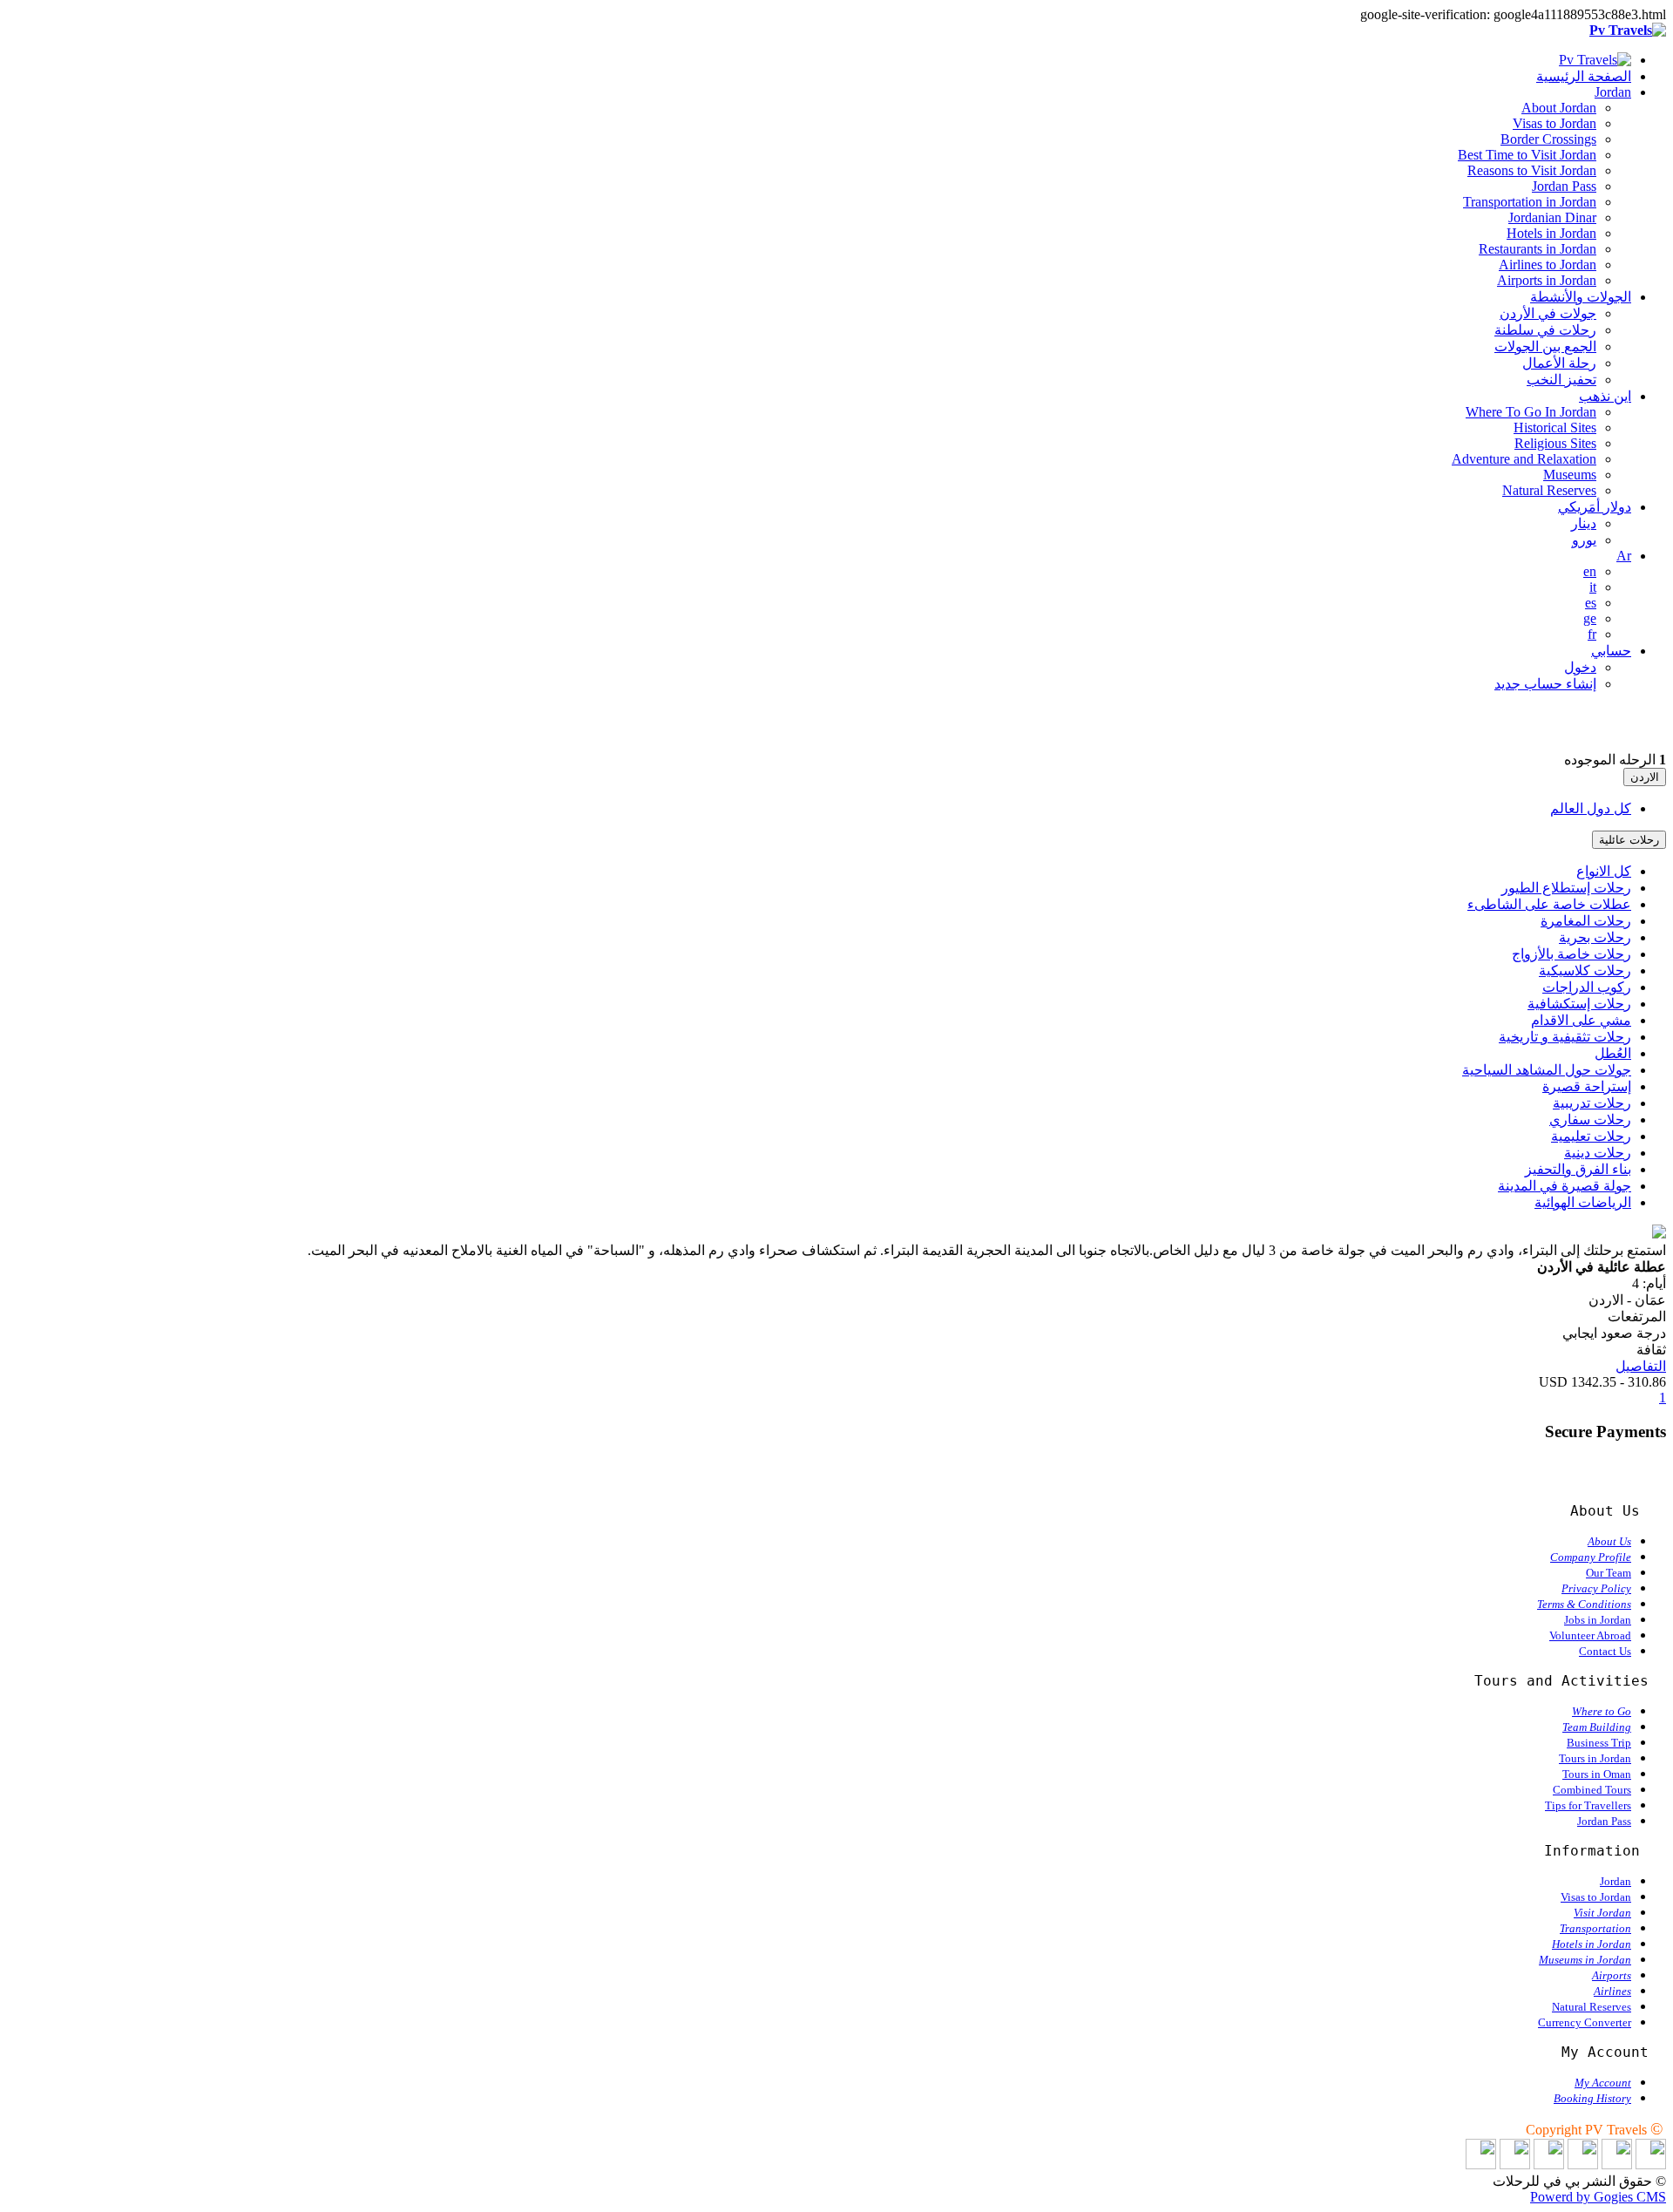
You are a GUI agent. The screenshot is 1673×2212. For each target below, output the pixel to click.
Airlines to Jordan (1548, 265)
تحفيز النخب (1561, 380)
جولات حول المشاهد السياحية (1547, 1070)
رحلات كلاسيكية (1585, 970)
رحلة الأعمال (1559, 363)
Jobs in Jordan (1598, 1620)
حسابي (1611, 651)
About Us (1609, 1541)
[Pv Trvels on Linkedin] (1651, 2165)
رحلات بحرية (1595, 937)
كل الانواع (1604, 871)
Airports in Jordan (1547, 280)
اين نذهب (1605, 396)
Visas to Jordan (1554, 123)
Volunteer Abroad (1590, 1635)
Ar (1624, 556)
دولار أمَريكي (1595, 507)
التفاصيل (1641, 1366)
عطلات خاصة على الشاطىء (1549, 904)
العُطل (1613, 1053)
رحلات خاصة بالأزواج (1571, 954)
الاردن (1645, 777)
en (1590, 571)
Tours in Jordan (1595, 1758)
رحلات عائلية (1629, 840)
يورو (1584, 540)
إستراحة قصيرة (1587, 1086)
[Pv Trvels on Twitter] (1583, 2165)
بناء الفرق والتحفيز (1578, 1169)
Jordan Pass (1564, 186)
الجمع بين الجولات (1545, 346)
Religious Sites (1555, 443)
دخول (1580, 667)
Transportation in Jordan (1530, 202)
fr (1592, 634)
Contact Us (1605, 1651)
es (1591, 603)
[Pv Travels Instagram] (1515, 2165)
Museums (1570, 475)
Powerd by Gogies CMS (1598, 2197)
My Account (1603, 2083)
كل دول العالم (1591, 808)
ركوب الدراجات (1587, 987)
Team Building (1597, 1727)
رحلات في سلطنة (1545, 330)
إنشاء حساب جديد (1545, 684)
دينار (1584, 523)
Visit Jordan (1602, 1913)
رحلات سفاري (1590, 1120)
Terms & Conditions (1584, 1604)
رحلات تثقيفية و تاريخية (1565, 1037)
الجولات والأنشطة (1581, 297)
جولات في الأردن (1548, 313)
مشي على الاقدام (1581, 1020)
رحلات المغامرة (1586, 921)
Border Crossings (1548, 139)
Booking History (1592, 2098)
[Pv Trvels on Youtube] (1481, 2165)
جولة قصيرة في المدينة (1565, 1186)
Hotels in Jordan (1551, 233)
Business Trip (1599, 1743)
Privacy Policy (1596, 1588)
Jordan (1613, 92)
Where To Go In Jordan (1531, 412)
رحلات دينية (1598, 1153)
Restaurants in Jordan (1538, 249)
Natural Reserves (1549, 490)
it (1593, 587)
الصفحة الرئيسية (1584, 76)
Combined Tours (1592, 1790)
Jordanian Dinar (1552, 217)
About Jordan (1559, 108)
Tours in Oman (1597, 1774)
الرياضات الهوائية (1583, 1202)
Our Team (1609, 1573)
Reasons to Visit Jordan (1532, 170)
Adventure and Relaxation (1524, 459)
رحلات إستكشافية (1579, 1004)
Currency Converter (1585, 2022)
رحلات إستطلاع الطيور (1566, 888)
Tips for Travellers (1588, 1805)
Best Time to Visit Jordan (1527, 155)
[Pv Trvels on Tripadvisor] (1549, 2165)
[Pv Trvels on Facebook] (1617, 2165)
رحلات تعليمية (1591, 1136)
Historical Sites (1555, 427)
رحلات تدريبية (1592, 1103)
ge (1590, 618)
